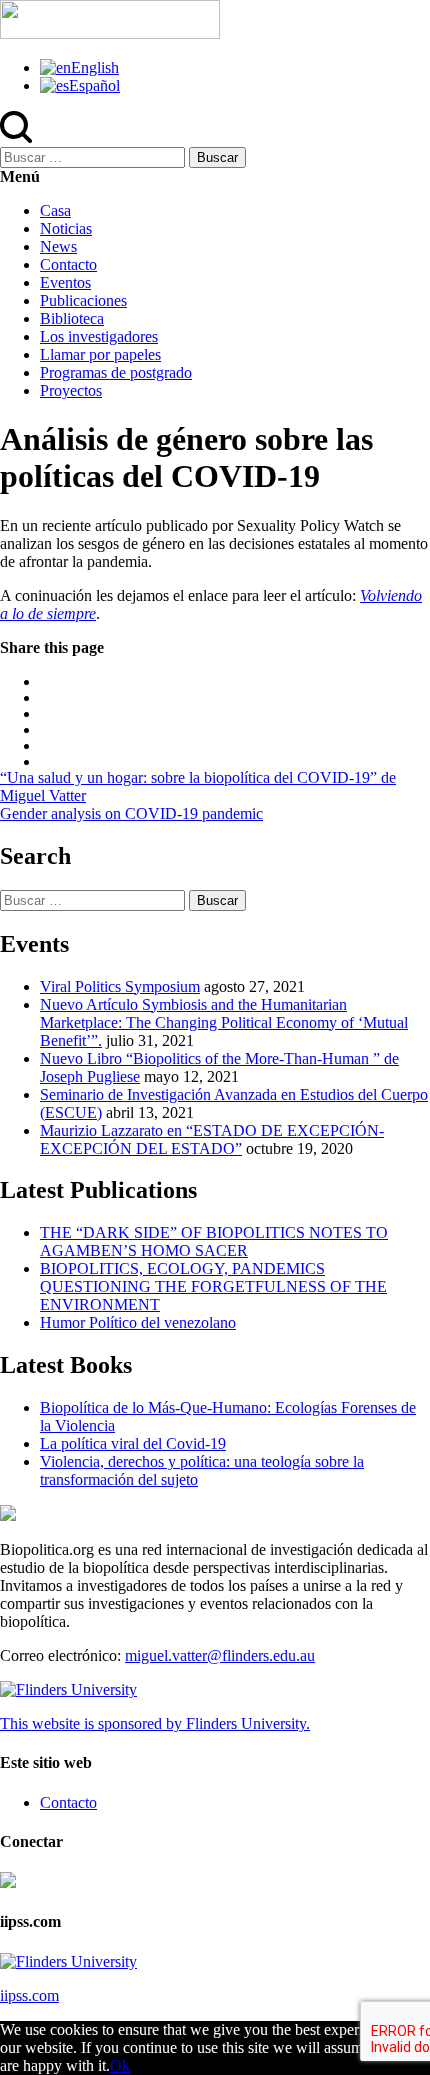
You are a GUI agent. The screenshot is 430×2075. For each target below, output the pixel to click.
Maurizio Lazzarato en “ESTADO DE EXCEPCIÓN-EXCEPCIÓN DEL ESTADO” (212, 1139)
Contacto (68, 264)
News (58, 246)
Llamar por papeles (100, 354)
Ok (120, 2065)
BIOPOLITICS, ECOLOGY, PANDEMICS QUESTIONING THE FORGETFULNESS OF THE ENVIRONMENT (213, 1286)
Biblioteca (72, 318)
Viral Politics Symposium (120, 986)
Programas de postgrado (116, 372)
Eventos (65, 282)
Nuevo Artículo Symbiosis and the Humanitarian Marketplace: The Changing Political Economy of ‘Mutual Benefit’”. (224, 1022)
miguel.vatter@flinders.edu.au (220, 1655)
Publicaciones (83, 300)
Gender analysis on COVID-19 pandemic (131, 813)
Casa (55, 210)
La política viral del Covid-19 (133, 1443)
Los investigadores (99, 336)
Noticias (66, 228)
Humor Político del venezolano (138, 1322)
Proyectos (71, 390)
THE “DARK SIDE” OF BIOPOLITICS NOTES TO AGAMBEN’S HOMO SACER (214, 1241)
